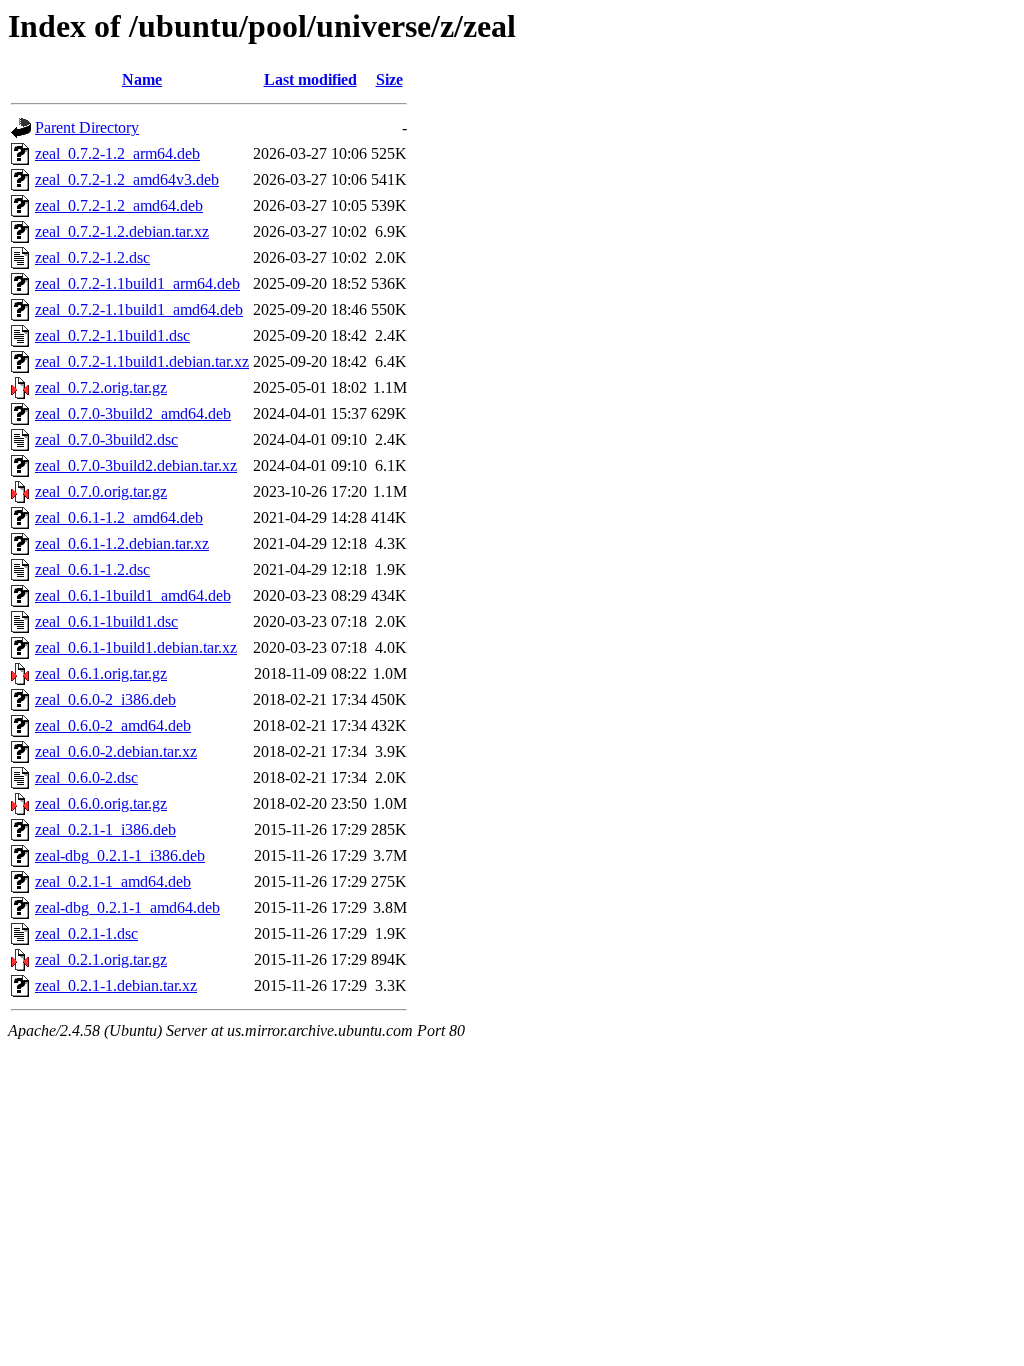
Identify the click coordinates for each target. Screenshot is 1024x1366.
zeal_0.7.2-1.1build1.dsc (112, 335)
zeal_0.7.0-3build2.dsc (106, 439)
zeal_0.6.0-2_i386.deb (105, 699)
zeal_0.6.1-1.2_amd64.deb (119, 517)
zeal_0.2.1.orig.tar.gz (101, 959)
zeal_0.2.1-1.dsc (86, 933)
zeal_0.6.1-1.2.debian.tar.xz (122, 543)
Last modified (310, 79)
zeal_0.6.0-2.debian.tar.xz (116, 751)
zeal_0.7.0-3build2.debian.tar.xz (136, 465)
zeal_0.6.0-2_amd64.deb (113, 725)
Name (142, 79)
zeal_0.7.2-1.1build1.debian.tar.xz (142, 361)
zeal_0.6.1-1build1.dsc (106, 621)
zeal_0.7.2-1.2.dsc (92, 257)
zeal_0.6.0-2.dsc (86, 777)
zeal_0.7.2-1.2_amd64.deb (119, 205)
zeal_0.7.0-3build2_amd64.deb (133, 413)
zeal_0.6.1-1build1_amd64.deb (133, 595)
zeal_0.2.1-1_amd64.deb (113, 881)
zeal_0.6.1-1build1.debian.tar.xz (136, 647)
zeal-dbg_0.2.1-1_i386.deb (120, 855)
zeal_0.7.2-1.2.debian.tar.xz (122, 231)
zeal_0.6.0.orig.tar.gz (101, 803)
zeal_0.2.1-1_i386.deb (105, 829)
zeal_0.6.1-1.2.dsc (92, 569)
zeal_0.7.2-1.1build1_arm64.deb (137, 283)
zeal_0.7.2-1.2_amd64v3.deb (127, 179)
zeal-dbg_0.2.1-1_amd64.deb (127, 907)
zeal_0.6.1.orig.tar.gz (101, 673)
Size (389, 79)
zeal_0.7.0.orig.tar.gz (101, 491)
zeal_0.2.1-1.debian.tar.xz (116, 985)
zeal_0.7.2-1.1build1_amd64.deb (139, 309)
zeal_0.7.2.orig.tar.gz (101, 387)
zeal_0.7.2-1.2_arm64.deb (117, 153)
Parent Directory (87, 127)
